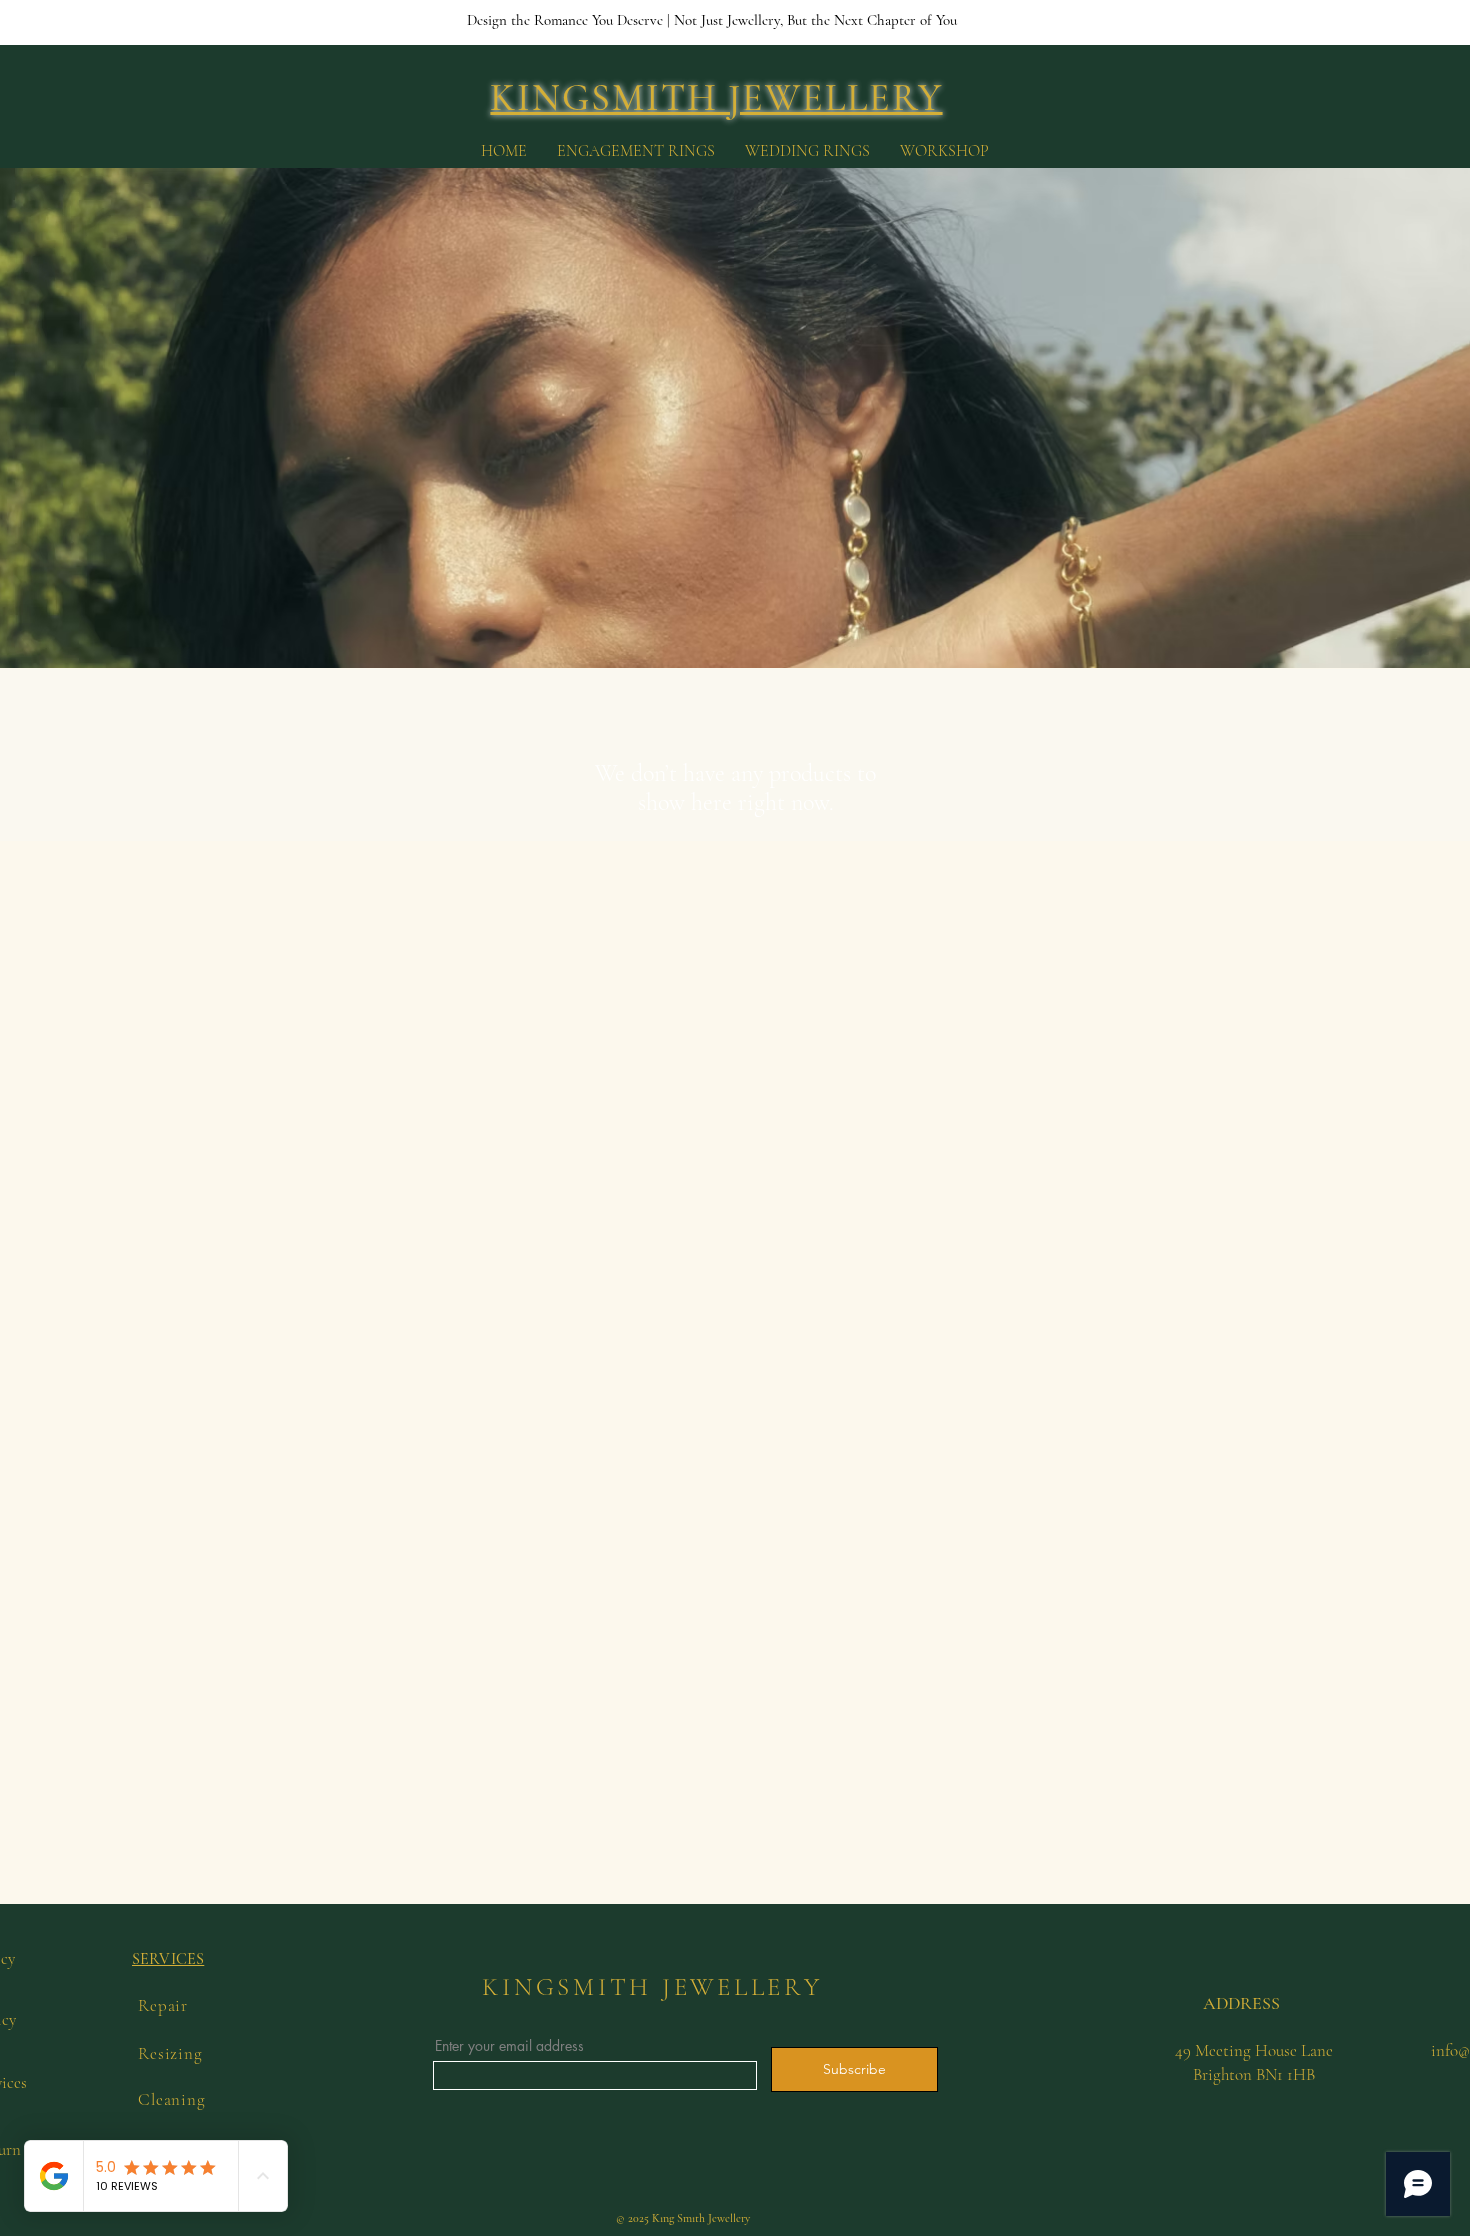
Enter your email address (509, 2046)
